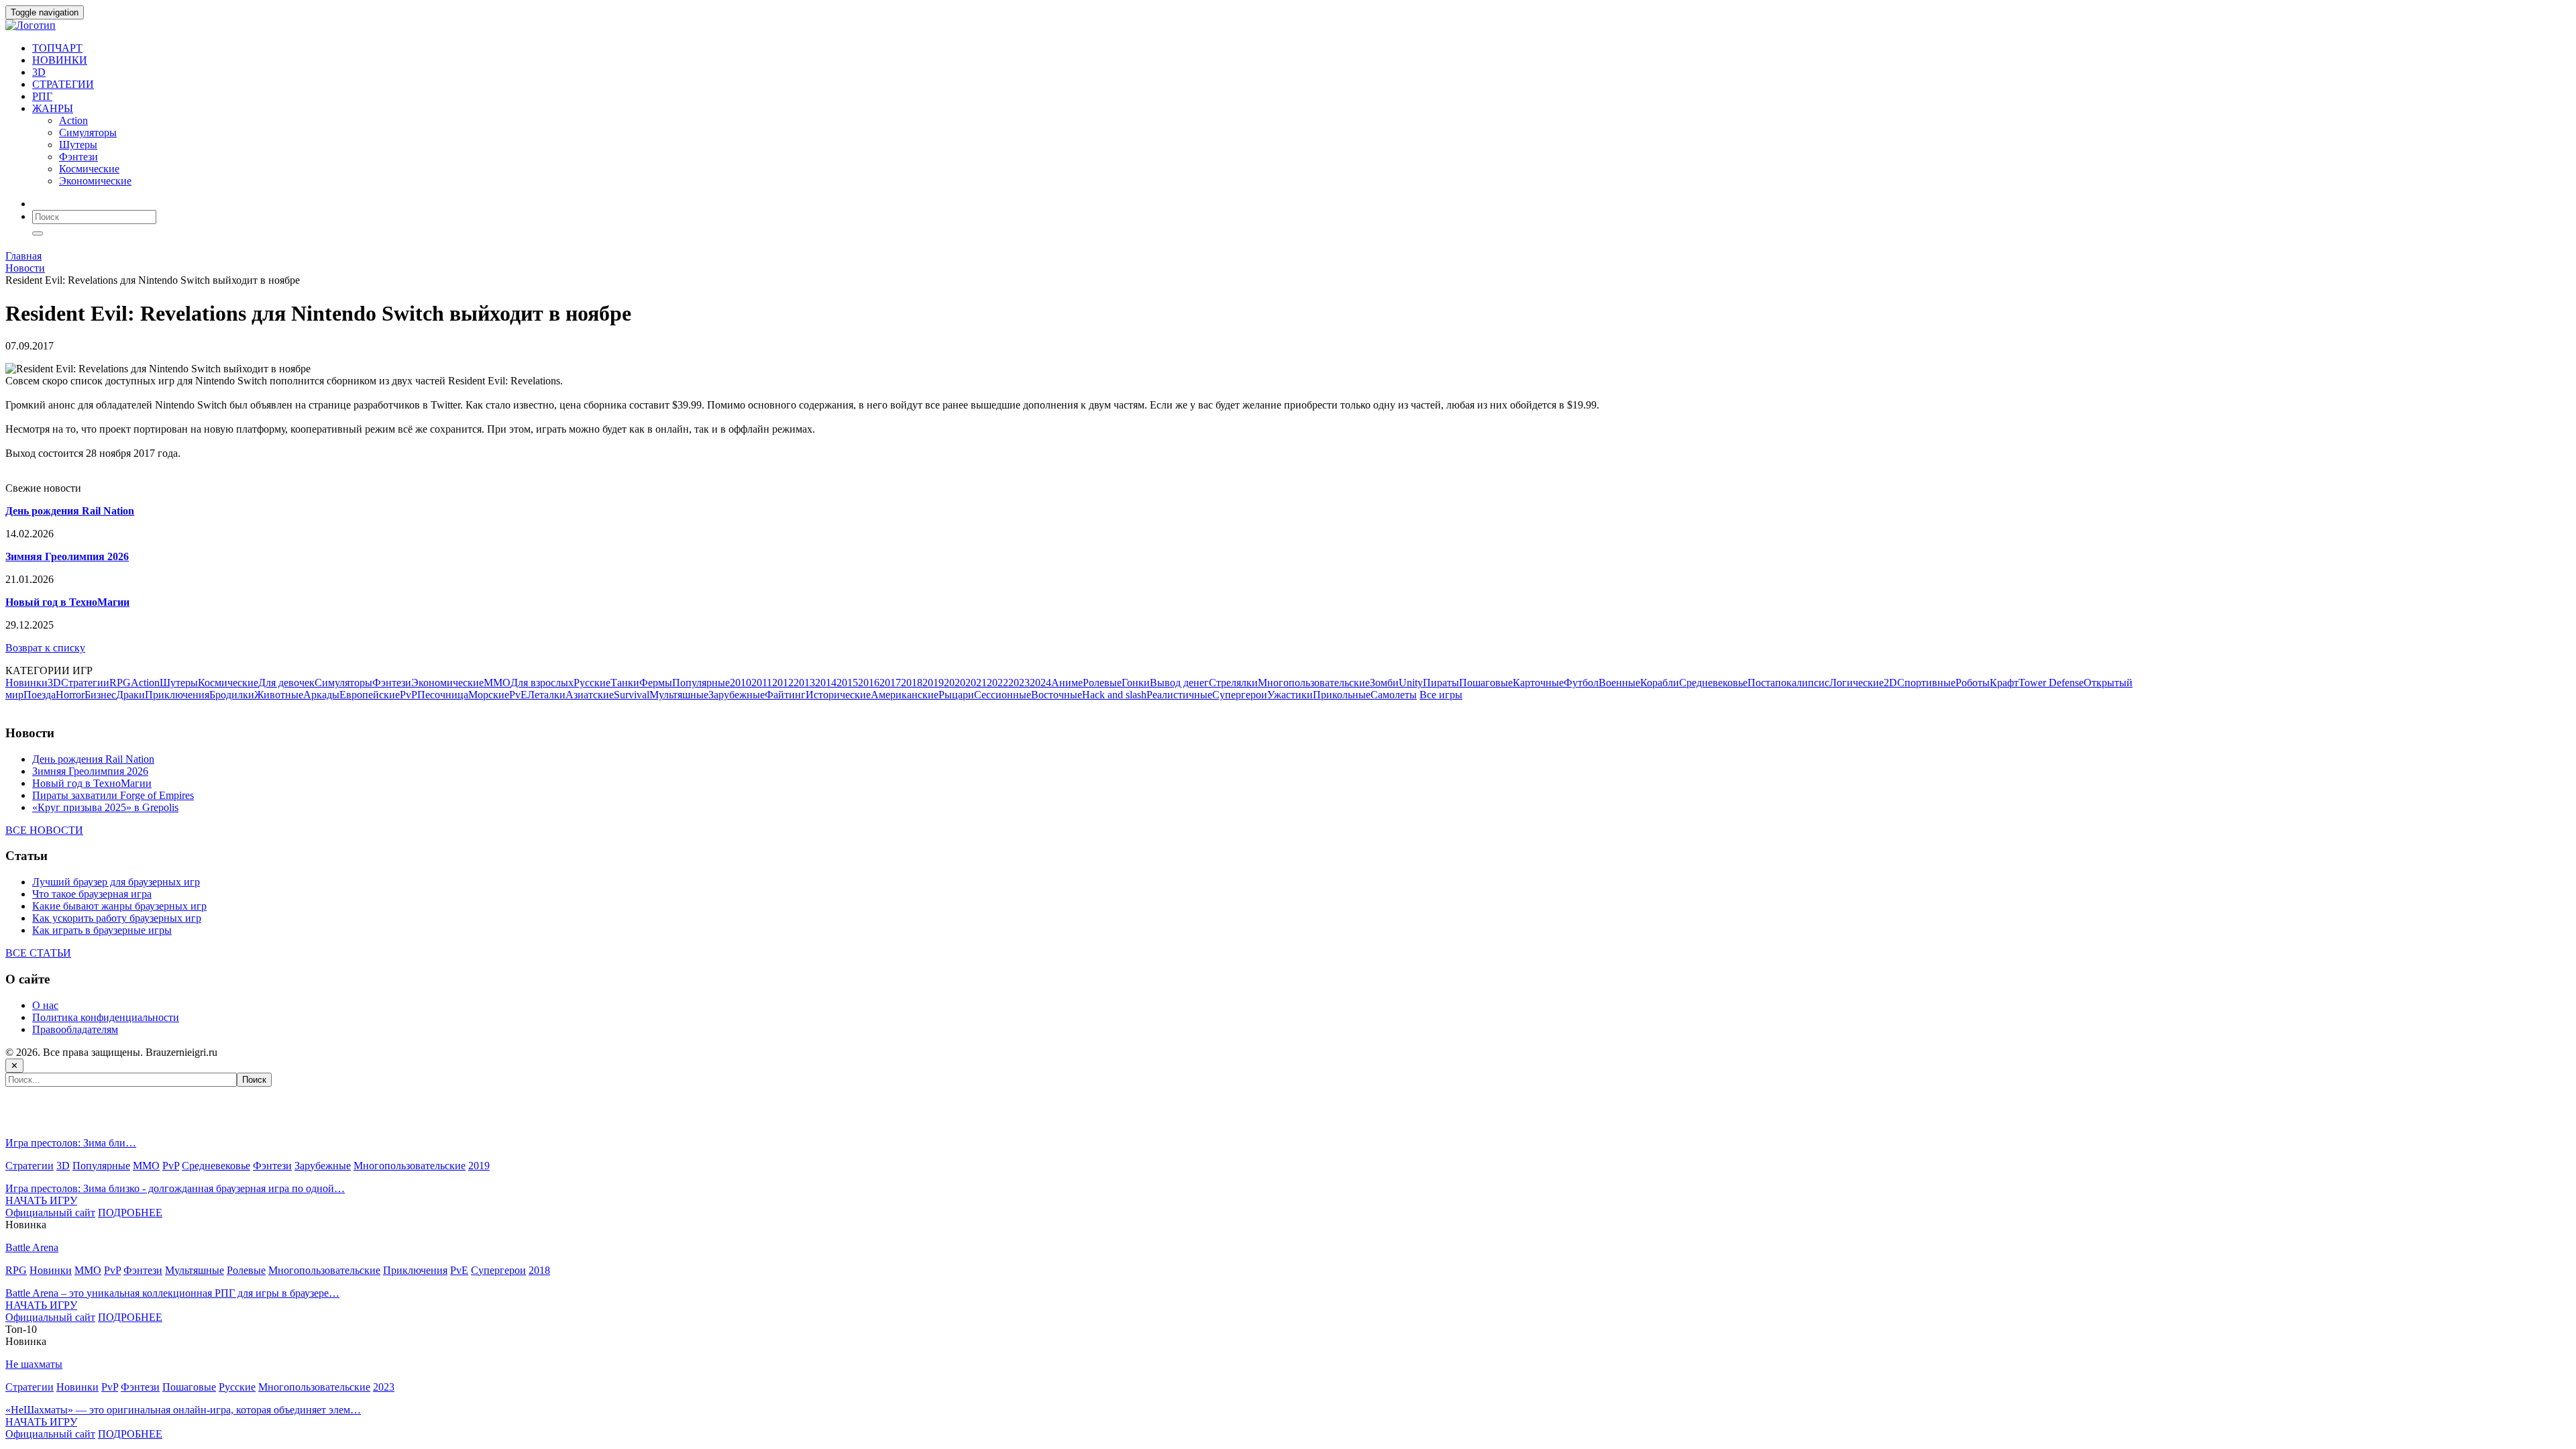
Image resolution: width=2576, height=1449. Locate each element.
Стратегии (85, 683)
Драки (130, 695)
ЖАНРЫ (53, 108)
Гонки (1136, 683)
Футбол (1581, 683)
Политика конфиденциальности (106, 1017)
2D (1890, 683)
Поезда (40, 695)
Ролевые (1102, 683)
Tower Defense (2051, 683)
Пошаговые (1486, 683)
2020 (955, 683)
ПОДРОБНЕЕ (130, 1213)
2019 (933, 683)
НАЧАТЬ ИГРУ (41, 1200)
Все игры (1441, 695)
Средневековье (1713, 683)
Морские (489, 695)
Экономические (95, 181)
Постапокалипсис (1788, 683)
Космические (89, 169)
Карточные (1538, 683)
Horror (70, 695)
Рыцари (956, 695)
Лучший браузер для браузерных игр (116, 882)
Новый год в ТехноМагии (92, 783)
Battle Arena (32, 1247)
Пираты (1441, 683)
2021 (976, 683)
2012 (783, 683)
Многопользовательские (1314, 683)
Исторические (838, 695)
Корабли (1660, 683)
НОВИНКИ (60, 60)
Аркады (321, 695)
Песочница (443, 695)
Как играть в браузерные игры (102, 930)
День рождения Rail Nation (93, 759)
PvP (409, 695)
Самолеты (1394, 695)
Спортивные (1926, 683)
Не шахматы (34, 1364)
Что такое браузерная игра (92, 894)
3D (39, 72)
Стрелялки (1233, 683)
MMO (497, 683)
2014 (826, 683)
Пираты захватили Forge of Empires (113, 795)
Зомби (1384, 683)
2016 (869, 683)
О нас (45, 1005)
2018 (912, 683)
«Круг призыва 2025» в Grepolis (105, 807)
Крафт (2004, 683)
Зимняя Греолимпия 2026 (90, 771)
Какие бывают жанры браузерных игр (119, 906)
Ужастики (1290, 695)
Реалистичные (1179, 695)
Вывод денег (1179, 683)
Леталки (546, 695)
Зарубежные (737, 695)
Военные (1619, 683)
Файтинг (785, 695)
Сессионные (1003, 695)
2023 (1019, 683)
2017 (890, 683)
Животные (279, 695)
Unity (1411, 683)
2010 (741, 683)
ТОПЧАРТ (57, 48)
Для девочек (286, 683)
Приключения (177, 695)
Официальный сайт (50, 1213)
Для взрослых (542, 683)
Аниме (1067, 683)
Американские (905, 695)
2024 (1040, 683)
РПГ (42, 96)
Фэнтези (78, 157)
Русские (592, 683)
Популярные (701, 683)
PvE (518, 695)
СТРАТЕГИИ (63, 84)
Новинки (26, 683)
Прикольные (1342, 695)
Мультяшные (679, 695)
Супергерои (1240, 695)
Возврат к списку (45, 648)
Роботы (1973, 683)
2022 (998, 683)
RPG (120, 683)
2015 (847, 683)
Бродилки (232, 695)
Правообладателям (75, 1029)
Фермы (656, 683)
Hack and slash (1114, 695)
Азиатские (590, 695)
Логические (1857, 683)
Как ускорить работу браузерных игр (117, 918)
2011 (762, 683)
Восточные (1057, 695)
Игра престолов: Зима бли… (71, 1143)
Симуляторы (88, 132)
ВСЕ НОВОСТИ (44, 830)
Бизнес (100, 695)
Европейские (370, 695)
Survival (632, 695)
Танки (625, 683)
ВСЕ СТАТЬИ (38, 953)
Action (73, 120)
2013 (804, 683)
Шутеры (78, 145)
